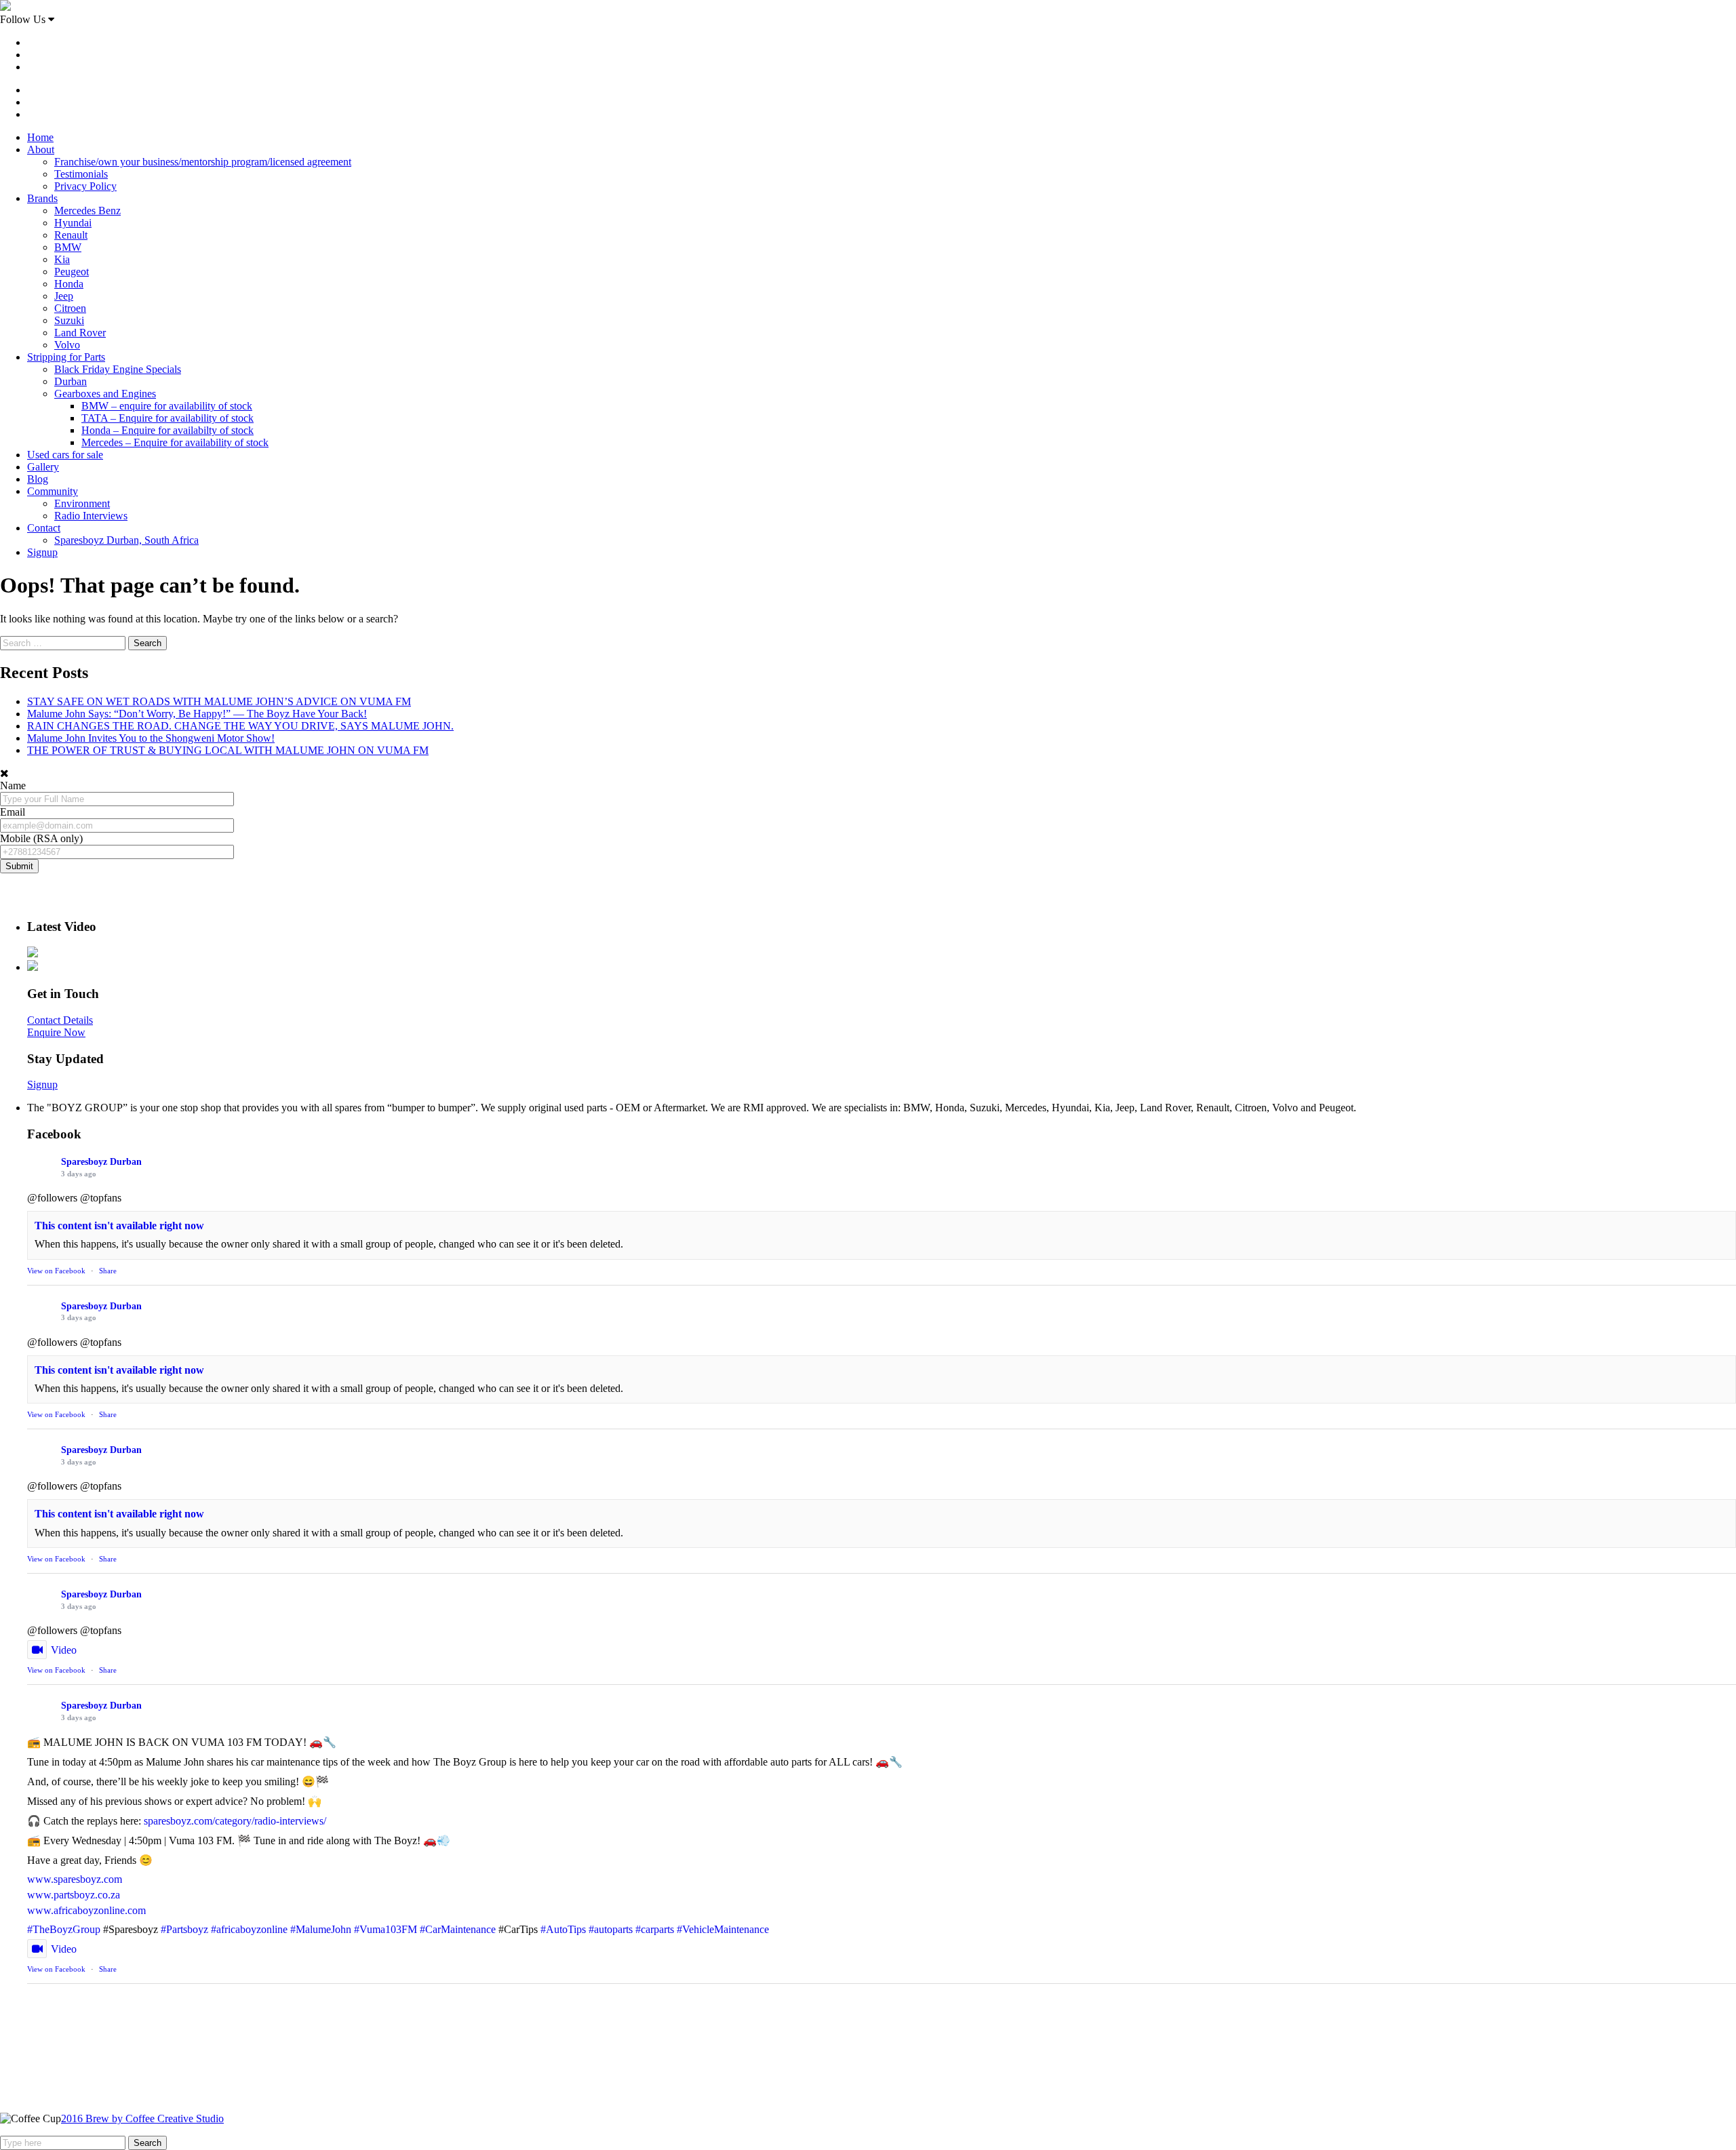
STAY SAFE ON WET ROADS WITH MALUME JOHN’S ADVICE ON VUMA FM (219, 701)
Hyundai (73, 223)
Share (108, 1271)
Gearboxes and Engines (105, 394)
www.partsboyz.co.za (74, 1895)
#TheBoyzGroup (64, 1929)
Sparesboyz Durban (101, 1162)
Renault (71, 235)
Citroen (70, 308)
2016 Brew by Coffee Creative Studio (142, 2118)
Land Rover (80, 333)
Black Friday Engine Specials (118, 369)
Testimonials (81, 174)
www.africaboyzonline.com (86, 1910)
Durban (71, 381)
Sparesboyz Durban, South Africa (126, 540)
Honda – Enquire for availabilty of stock (167, 430)
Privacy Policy (85, 186)
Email (13, 812)
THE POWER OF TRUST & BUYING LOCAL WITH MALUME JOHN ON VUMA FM (228, 750)
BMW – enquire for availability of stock (167, 406)
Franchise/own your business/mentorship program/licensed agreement (203, 162)
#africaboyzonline (249, 1929)
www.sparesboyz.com (75, 1879)
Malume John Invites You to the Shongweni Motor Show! (151, 738)
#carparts (655, 1929)
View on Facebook (56, 1271)
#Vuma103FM (386, 1929)
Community (53, 491)
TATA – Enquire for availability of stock (167, 418)
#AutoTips (563, 1929)
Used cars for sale (65, 455)
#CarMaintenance (458, 1929)
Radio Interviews (91, 516)
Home (40, 137)
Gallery (43, 467)
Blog (38, 479)
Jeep (64, 296)
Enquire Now (56, 1032)
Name (13, 785)
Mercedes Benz (87, 211)
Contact (44, 528)
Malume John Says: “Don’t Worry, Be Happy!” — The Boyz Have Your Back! (197, 714)
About (41, 150)
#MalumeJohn (321, 1929)
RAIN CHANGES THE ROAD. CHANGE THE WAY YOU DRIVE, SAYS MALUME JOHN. (240, 726)
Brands (42, 198)
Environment (82, 503)
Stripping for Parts (66, 357)
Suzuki (69, 320)
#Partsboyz (184, 1929)
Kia (62, 259)
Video (64, 1650)
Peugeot (72, 272)
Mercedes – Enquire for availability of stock (175, 442)
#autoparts (611, 1929)
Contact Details (60, 1020)
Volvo (67, 345)
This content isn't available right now (119, 1226)
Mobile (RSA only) (41, 838)
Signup (42, 552)
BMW (68, 247)
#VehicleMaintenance (723, 1929)
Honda (69, 284)
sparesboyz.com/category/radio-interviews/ (235, 1821)
